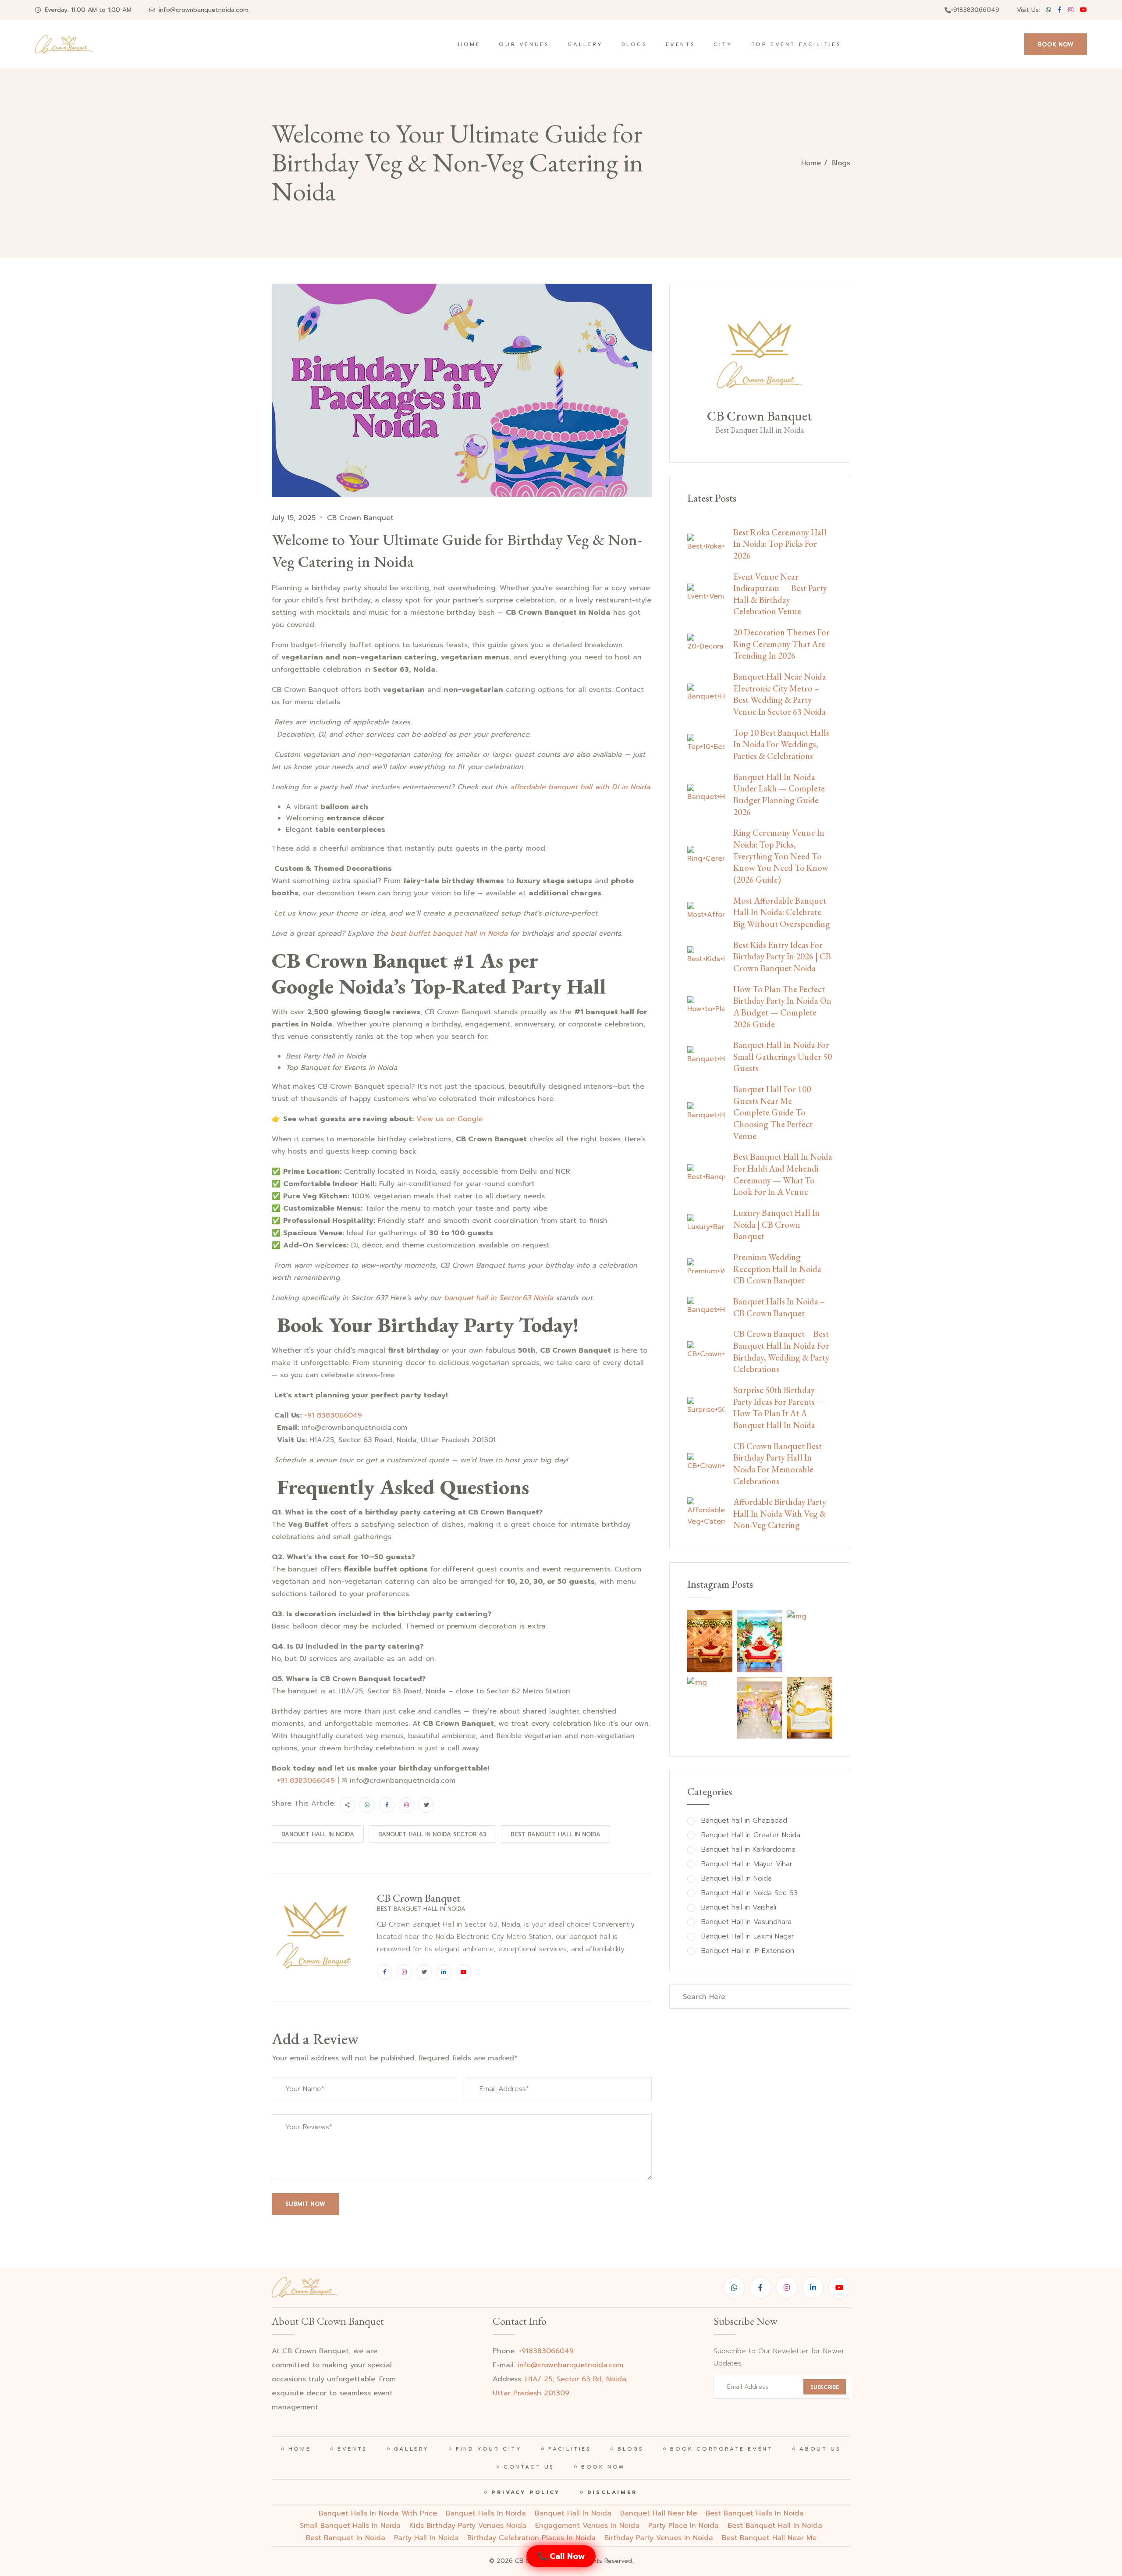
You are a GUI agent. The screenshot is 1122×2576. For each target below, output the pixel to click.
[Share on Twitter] (426, 1805)
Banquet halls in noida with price (378, 2513)
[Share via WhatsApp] (367, 1805)
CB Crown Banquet (360, 518)
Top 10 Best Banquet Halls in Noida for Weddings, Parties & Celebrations (781, 744)
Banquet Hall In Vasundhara (746, 1922)
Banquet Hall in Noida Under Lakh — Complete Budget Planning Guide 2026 (779, 795)
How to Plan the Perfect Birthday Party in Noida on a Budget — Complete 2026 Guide (782, 1007)
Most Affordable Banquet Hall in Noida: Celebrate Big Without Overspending (782, 912)
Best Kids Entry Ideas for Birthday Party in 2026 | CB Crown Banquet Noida (782, 957)
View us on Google (448, 1119)
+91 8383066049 (333, 1415)
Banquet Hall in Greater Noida (751, 1835)
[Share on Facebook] (387, 1805)
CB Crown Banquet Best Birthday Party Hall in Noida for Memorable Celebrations (778, 1464)
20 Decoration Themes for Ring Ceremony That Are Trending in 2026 (781, 644)
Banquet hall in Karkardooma (748, 1850)
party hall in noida (426, 2538)
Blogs (634, 44)
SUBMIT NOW (305, 2204)
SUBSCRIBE (825, 2387)
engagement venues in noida (587, 2526)
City (723, 44)
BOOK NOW (1056, 45)
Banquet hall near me (659, 2513)
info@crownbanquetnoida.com (204, 10)
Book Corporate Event (721, 2449)
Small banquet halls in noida (350, 2526)
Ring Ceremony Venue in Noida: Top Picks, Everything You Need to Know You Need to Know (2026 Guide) (781, 856)
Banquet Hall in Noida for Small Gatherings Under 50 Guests (783, 1056)
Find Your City (489, 2449)
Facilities (570, 2449)
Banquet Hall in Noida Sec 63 (749, 1893)
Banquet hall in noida (573, 2513)
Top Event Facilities (796, 44)
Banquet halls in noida (486, 2513)
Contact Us (529, 2467)
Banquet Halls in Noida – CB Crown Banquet (779, 1307)
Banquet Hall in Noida (318, 1834)
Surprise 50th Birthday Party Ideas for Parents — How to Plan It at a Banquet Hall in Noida (779, 1407)
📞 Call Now (561, 2556)
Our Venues (524, 44)
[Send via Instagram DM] (407, 1805)
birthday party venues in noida (659, 2538)
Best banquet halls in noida (755, 2513)
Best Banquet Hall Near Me (769, 2538)
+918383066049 (975, 10)
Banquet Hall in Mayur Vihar (747, 1864)
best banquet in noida (346, 2538)
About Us (820, 2449)
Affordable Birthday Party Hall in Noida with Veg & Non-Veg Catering (780, 1513)
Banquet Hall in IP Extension (748, 1951)
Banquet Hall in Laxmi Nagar (748, 1936)
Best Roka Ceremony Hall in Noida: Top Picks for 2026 (780, 544)
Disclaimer (612, 2492)
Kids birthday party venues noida (468, 2526)
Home (469, 44)
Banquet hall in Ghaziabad (744, 1821)
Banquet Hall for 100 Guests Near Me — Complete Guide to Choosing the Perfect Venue (773, 1113)
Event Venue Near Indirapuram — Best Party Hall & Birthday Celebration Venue (780, 594)
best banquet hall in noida (775, 2526)
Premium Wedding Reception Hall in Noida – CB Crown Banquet (781, 1269)
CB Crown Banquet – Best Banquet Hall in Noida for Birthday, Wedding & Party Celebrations (781, 1351)
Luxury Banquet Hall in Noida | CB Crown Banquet (776, 1224)
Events (681, 44)
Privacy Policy (526, 2492)
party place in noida (683, 2526)
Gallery (585, 44)
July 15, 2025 (294, 518)
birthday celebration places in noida (531, 2538)
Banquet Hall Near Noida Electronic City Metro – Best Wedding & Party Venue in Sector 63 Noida (780, 694)
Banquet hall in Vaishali (739, 1908)
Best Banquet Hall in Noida (556, 1834)
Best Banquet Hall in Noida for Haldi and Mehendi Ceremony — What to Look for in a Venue (783, 1174)
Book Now (603, 2467)
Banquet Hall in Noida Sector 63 (432, 1834)
